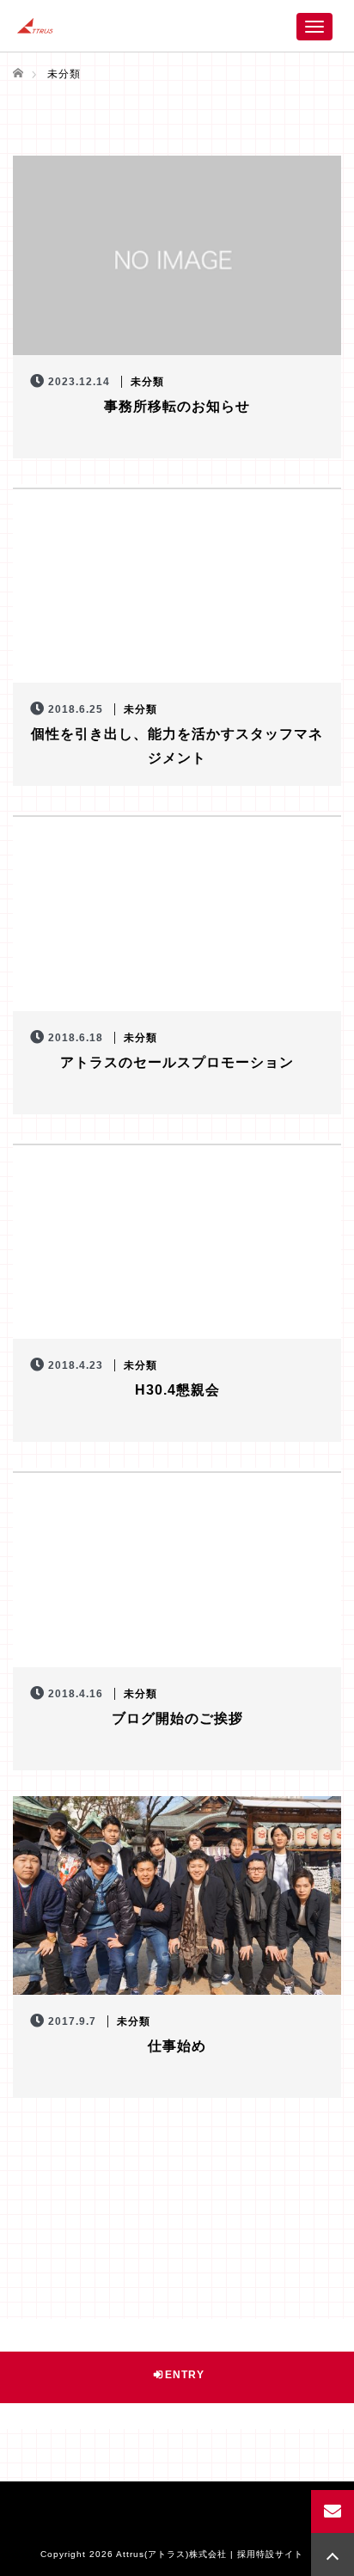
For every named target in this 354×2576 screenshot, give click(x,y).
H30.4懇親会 (177, 1390)
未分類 (147, 382)
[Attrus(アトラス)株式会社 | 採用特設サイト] (35, 26)
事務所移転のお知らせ (177, 406)
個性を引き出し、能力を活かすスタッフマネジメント (177, 745)
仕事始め (177, 2046)
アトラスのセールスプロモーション (177, 1062)
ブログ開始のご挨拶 (177, 1718)
